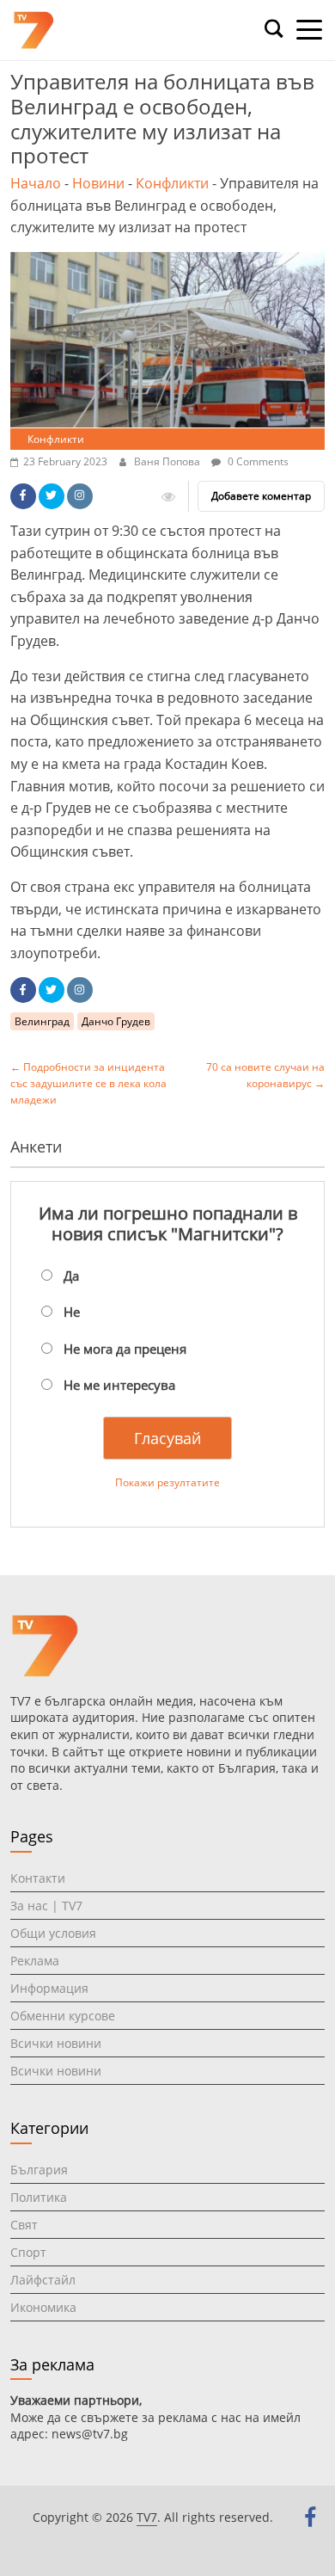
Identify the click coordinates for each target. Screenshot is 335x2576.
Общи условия (53, 1933)
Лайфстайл (43, 2280)
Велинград (42, 1021)
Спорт (28, 2252)
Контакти (38, 1878)
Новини (98, 183)
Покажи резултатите (167, 1482)
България (39, 2170)
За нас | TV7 (46, 1906)
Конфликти (172, 183)
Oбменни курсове (63, 2016)
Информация (49, 1988)
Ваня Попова (168, 461)
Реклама (35, 1961)
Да (71, 1276)
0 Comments (257, 461)
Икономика (43, 2307)
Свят (24, 2225)
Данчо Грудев (116, 1021)
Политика (39, 2197)
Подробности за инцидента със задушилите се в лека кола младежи (88, 1083)
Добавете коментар (261, 496)
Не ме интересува (119, 1385)
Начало (36, 183)
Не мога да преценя (125, 1349)
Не (72, 1312)
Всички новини (56, 2043)
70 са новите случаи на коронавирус (265, 1075)
